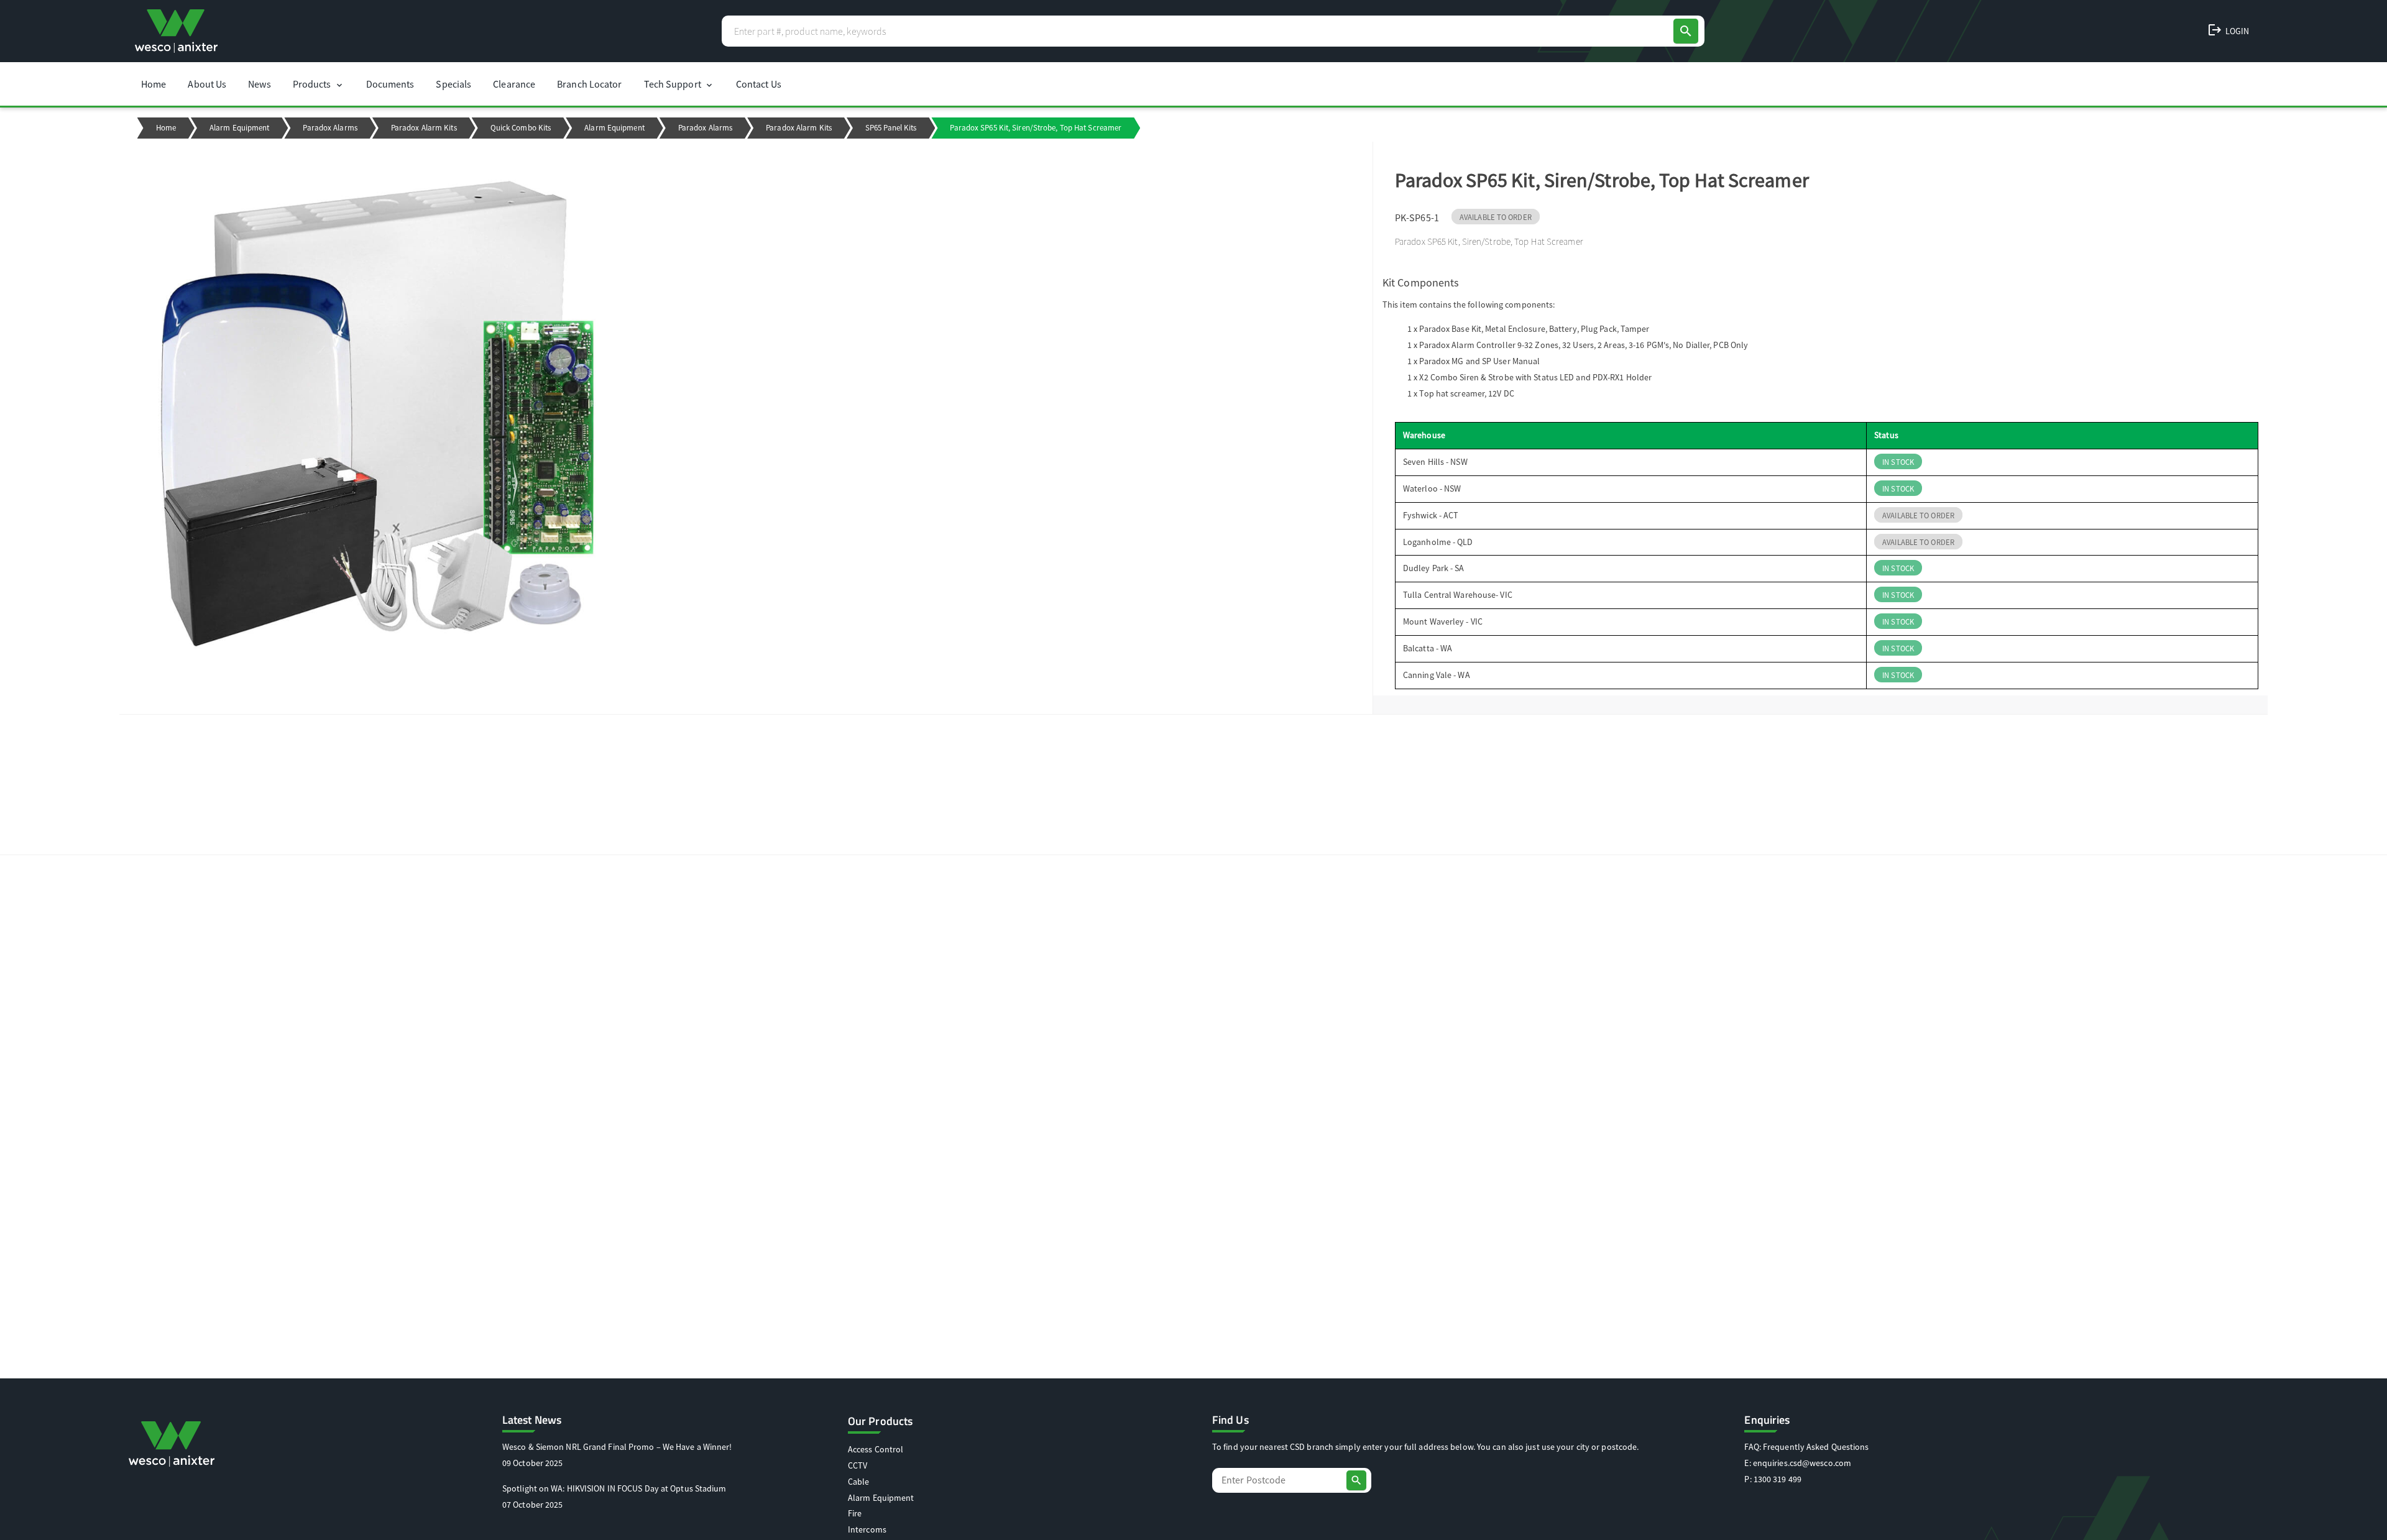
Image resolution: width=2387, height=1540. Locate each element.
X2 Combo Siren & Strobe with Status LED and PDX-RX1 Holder (1535, 377)
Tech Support (679, 84)
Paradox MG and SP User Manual (1479, 361)
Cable (859, 1482)
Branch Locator (589, 84)
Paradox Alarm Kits (424, 128)
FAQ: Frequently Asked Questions (1806, 1447)
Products (319, 84)
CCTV (858, 1465)
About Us (207, 84)
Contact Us (759, 84)
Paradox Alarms (330, 128)
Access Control (876, 1449)
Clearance (514, 84)
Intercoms (867, 1529)
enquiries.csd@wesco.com (1802, 1463)
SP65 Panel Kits (891, 128)
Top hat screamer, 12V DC (1466, 393)
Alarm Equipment (240, 128)
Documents (390, 84)
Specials (453, 84)
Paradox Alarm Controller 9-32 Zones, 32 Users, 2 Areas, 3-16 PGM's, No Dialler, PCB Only (1584, 345)
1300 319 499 (1778, 1479)
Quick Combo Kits (521, 128)
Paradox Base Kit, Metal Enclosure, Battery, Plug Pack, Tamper (1534, 329)
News (259, 84)
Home (154, 84)
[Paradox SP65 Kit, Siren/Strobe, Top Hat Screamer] (746, 416)
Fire (855, 1513)
